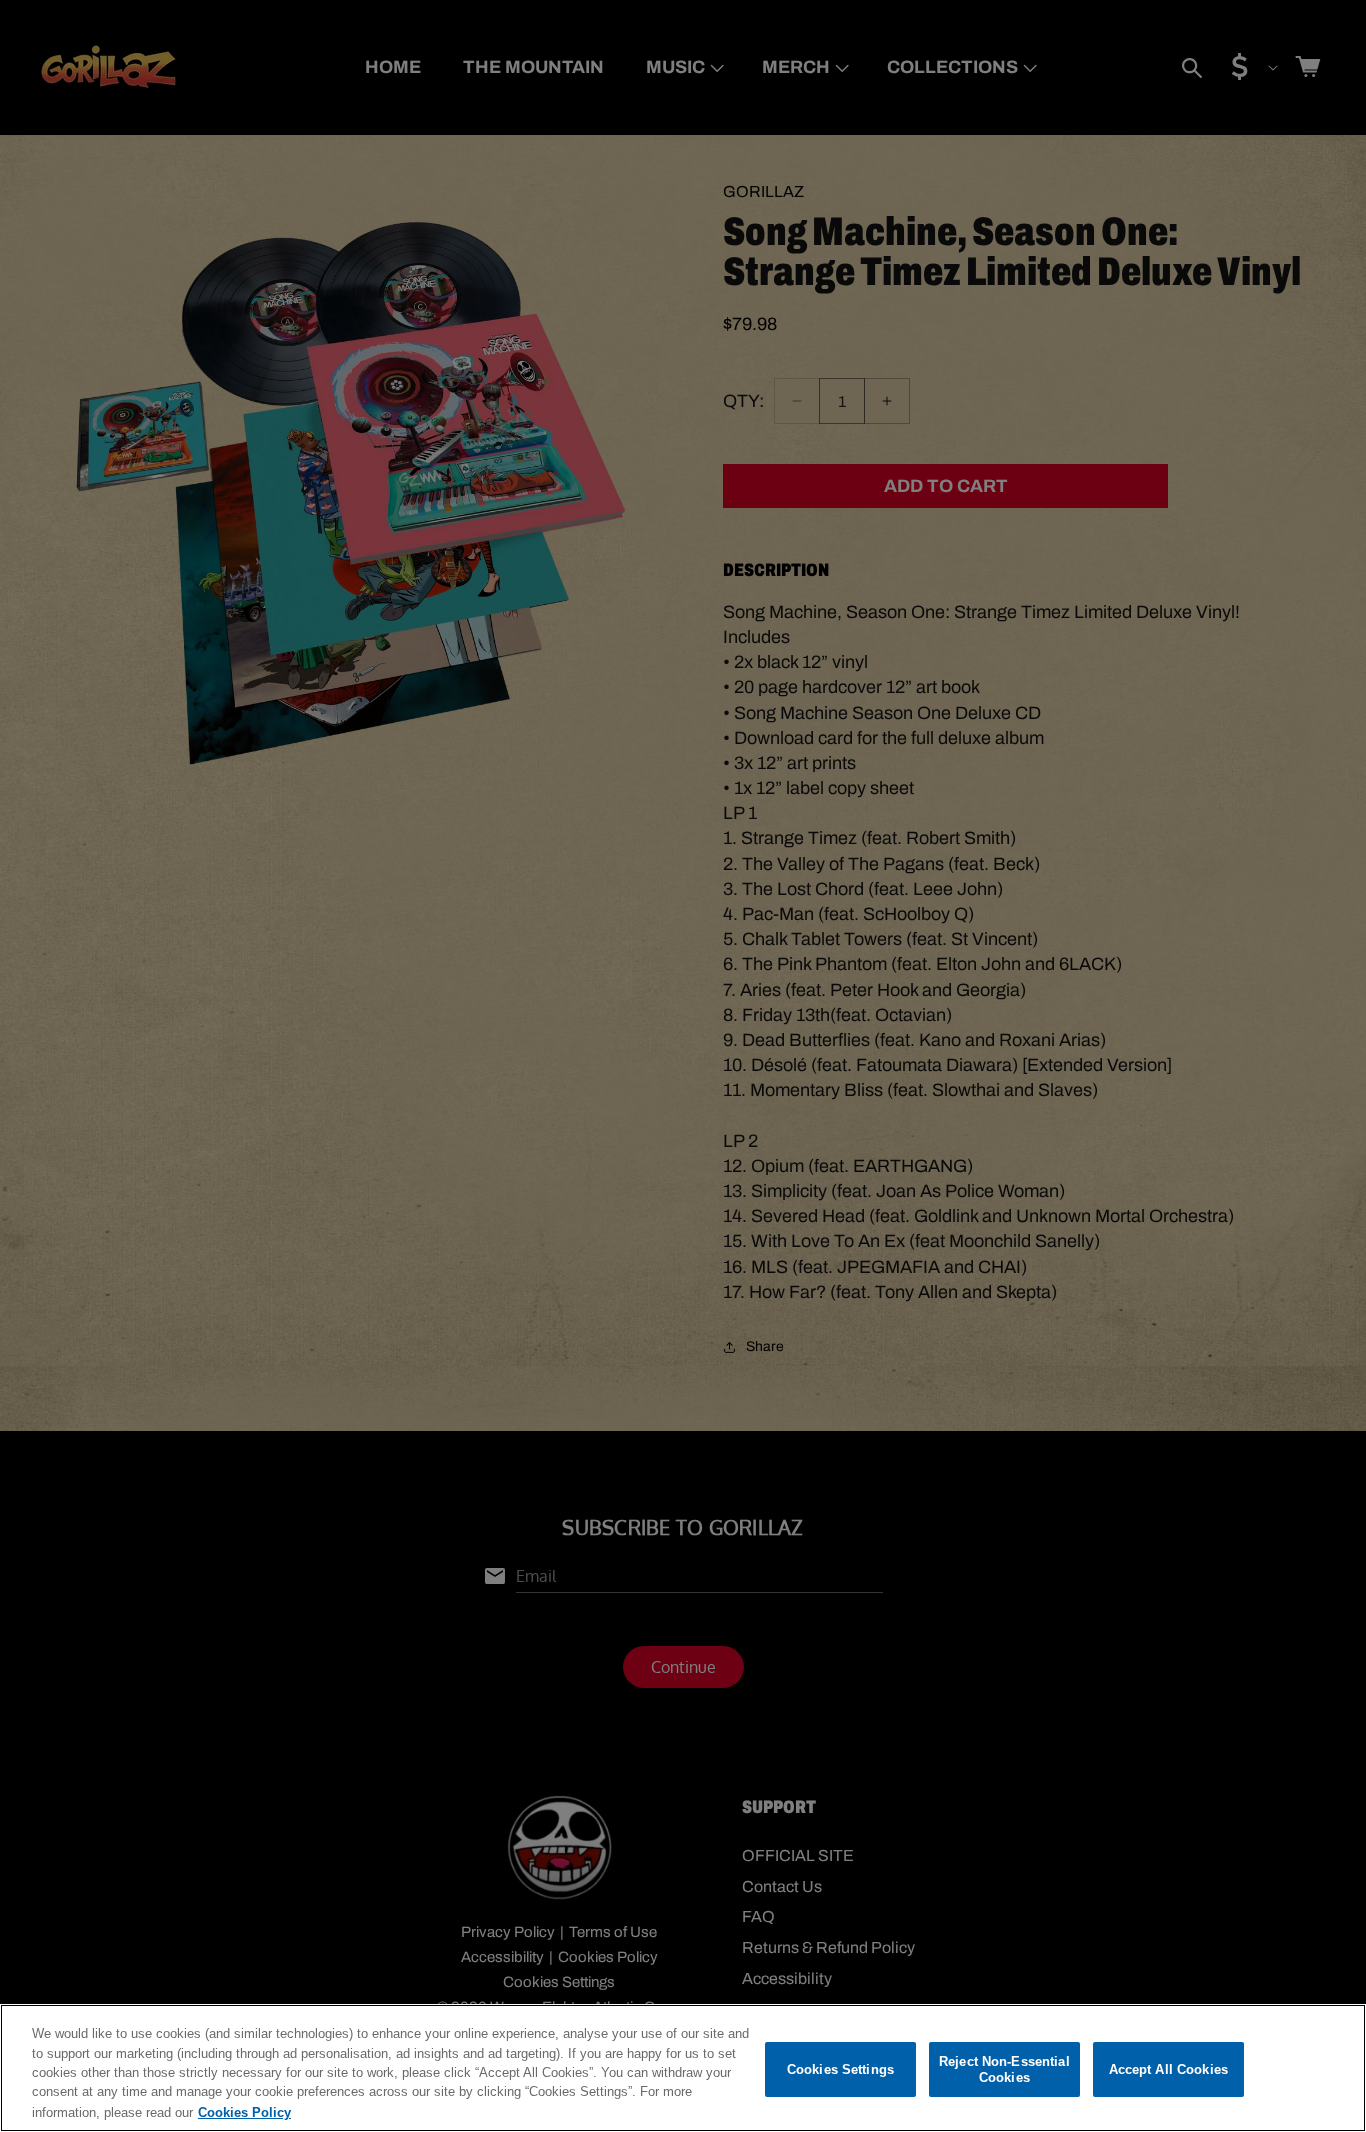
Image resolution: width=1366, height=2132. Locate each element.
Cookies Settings (840, 2069)
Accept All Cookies (1168, 2069)
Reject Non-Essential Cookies (1004, 2069)
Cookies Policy (244, 2111)
